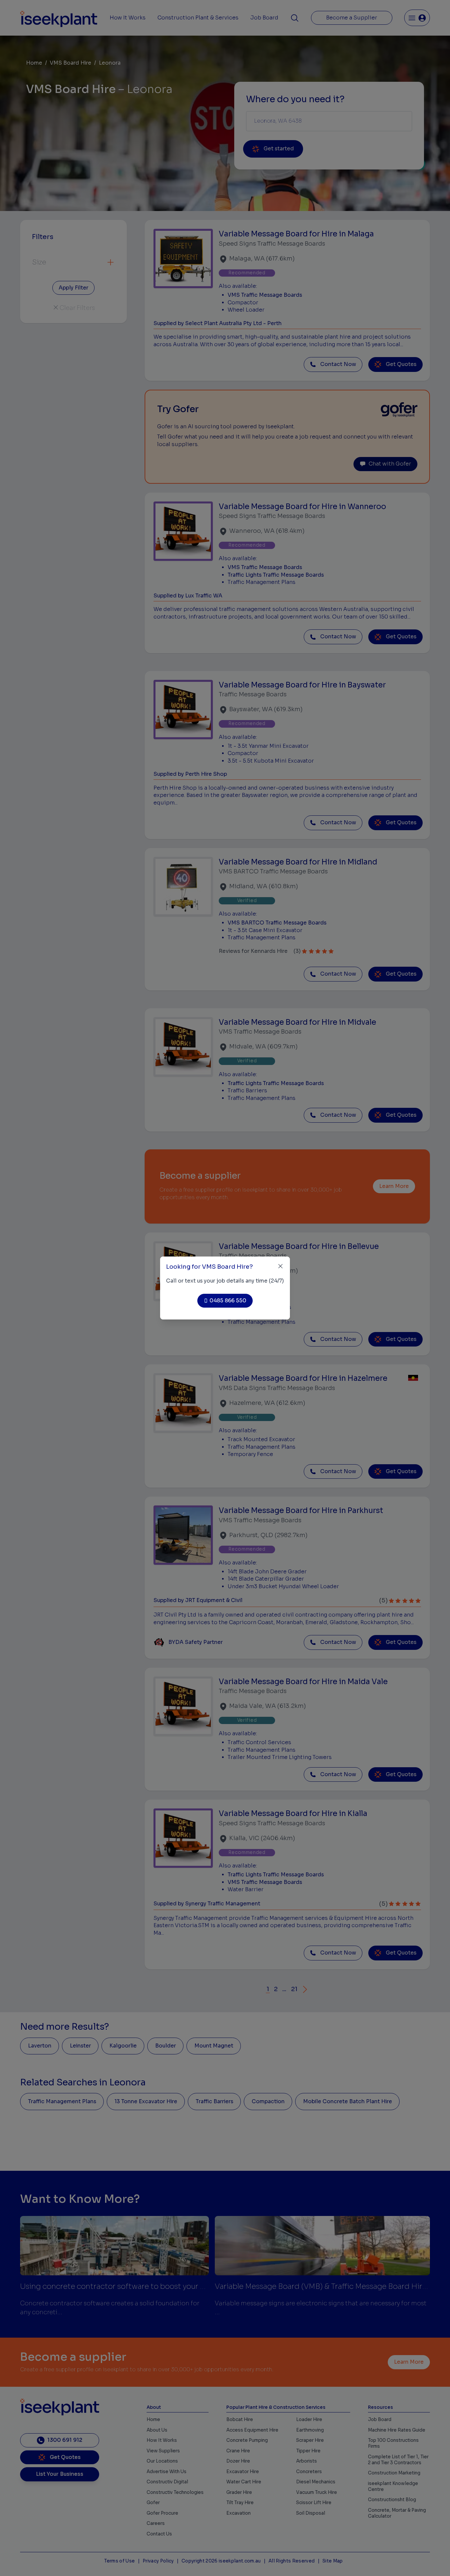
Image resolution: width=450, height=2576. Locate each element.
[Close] (281, 1266)
